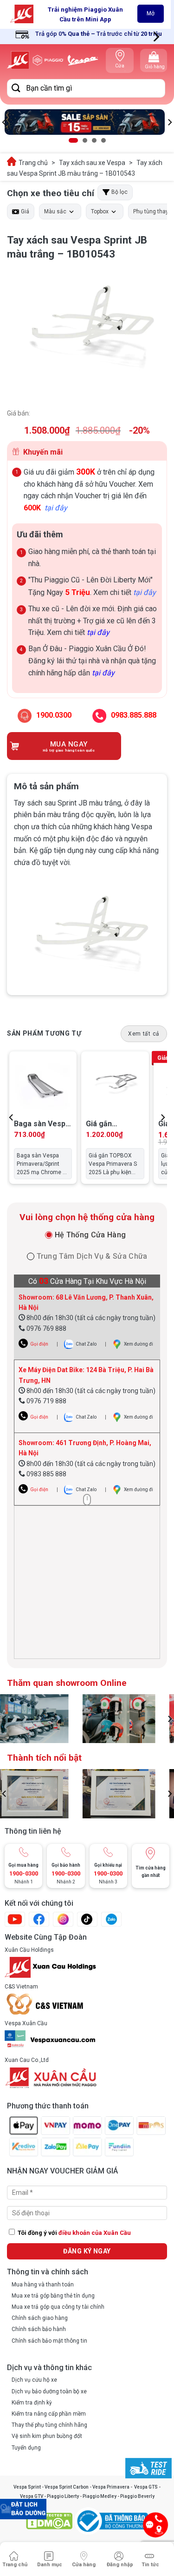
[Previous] (5, 122)
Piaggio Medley (100, 2496)
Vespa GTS (146, 2487)
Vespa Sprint (27, 2487)
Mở (151, 13)
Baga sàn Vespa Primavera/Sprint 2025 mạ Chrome (43, 1124)
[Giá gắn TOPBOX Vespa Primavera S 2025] (115, 1085)
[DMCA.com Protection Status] (49, 2520)
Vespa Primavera (111, 2487)
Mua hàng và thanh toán (43, 2285)
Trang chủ (33, 163)
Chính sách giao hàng (40, 2318)
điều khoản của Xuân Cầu (95, 2233)
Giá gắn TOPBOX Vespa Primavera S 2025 (113, 1124)
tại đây (98, 632)
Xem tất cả (144, 1034)
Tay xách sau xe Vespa (92, 163)
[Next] (155, 36)
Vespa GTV (32, 2496)
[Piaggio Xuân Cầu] (53, 60)
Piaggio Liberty (63, 2496)
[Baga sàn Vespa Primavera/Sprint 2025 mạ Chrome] (43, 1085)
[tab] (85, 1235)
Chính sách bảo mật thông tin (49, 2341)
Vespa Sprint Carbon (67, 2487)
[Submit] (16, 88)
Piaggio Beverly (137, 2496)
